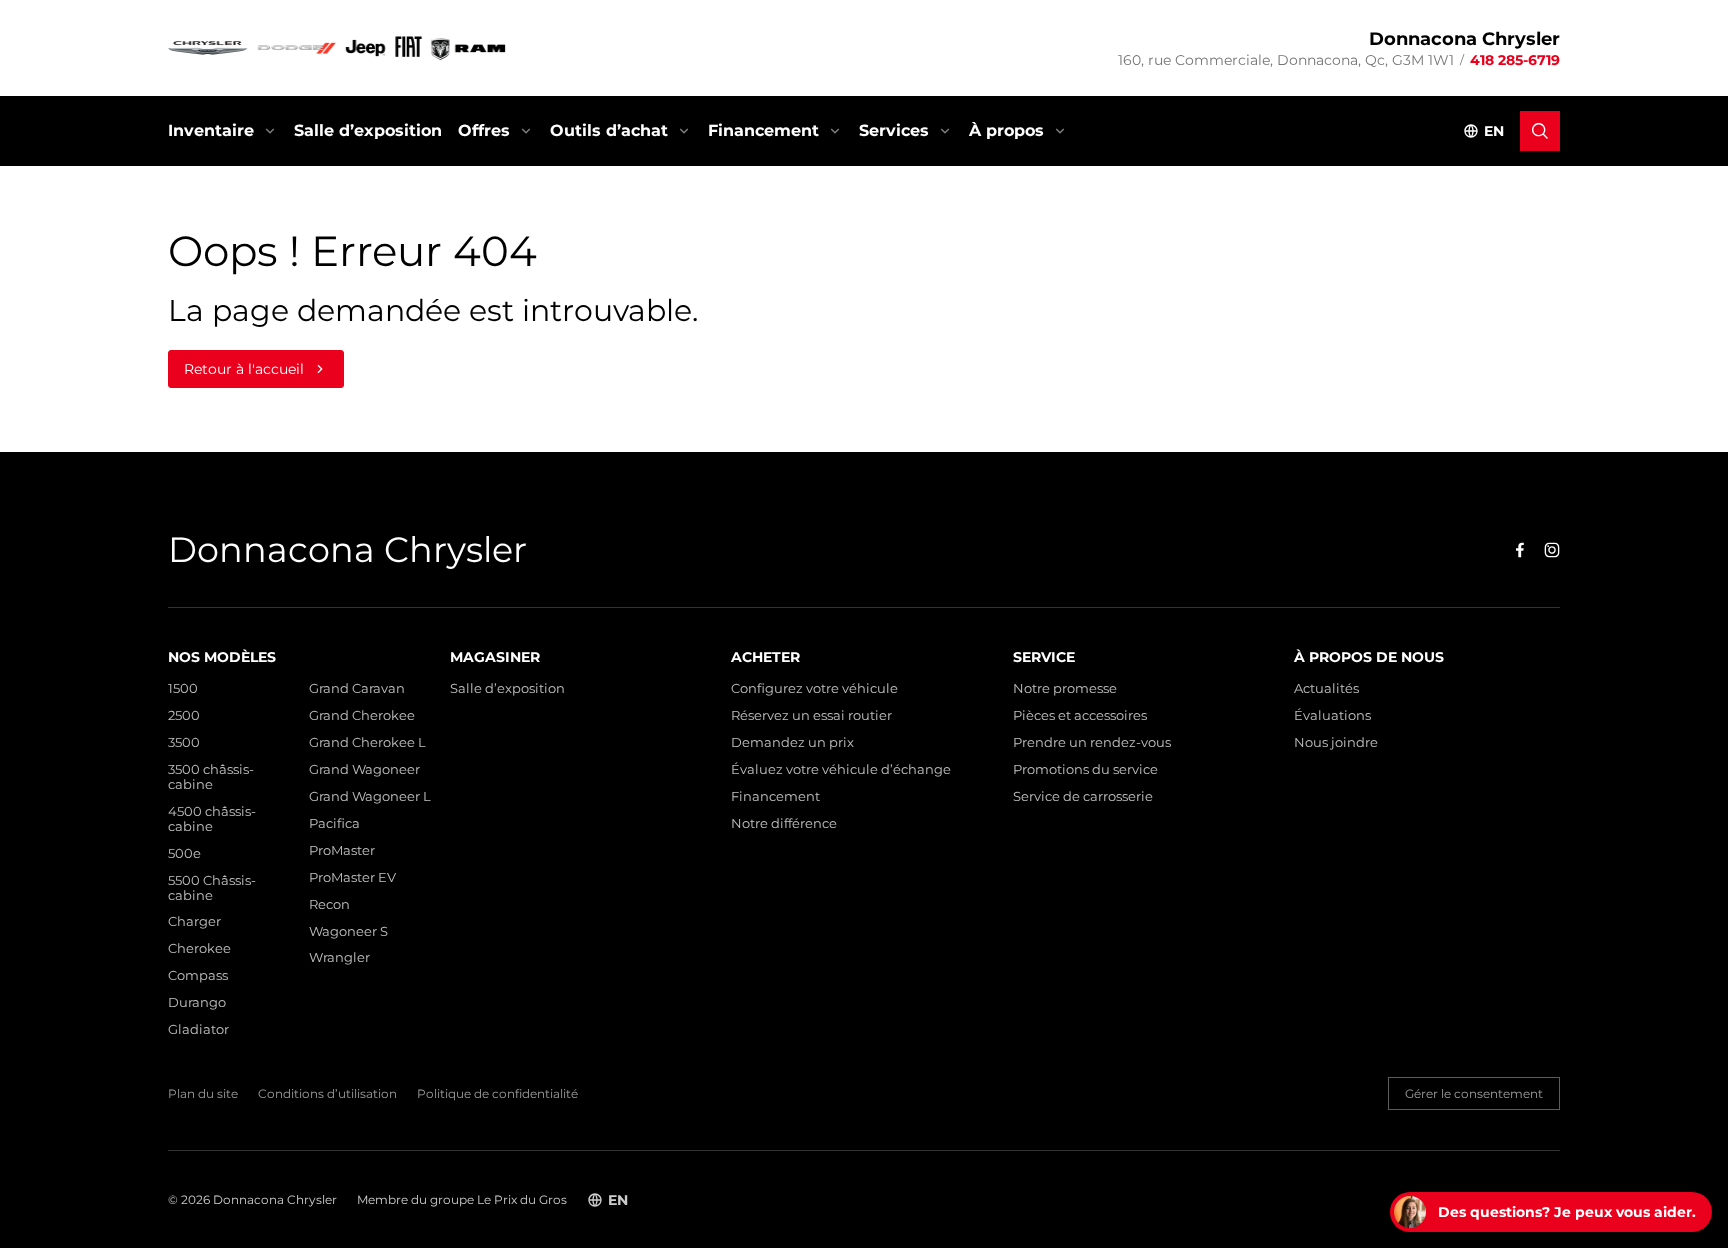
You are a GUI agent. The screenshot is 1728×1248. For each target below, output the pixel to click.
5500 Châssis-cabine (212, 888)
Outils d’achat (609, 130)
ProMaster (342, 850)
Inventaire (211, 130)
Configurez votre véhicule (814, 688)
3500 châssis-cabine (211, 777)
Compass (198, 975)
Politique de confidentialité (497, 1094)
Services (894, 130)
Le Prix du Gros (522, 1199)
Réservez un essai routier (811, 715)
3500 (184, 742)
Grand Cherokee (362, 715)
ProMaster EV (352, 877)
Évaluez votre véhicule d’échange (841, 769)
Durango (197, 1002)
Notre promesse (1065, 688)
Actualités (1326, 688)
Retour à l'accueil (244, 369)
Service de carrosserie (1083, 796)
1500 (183, 688)
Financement (763, 130)
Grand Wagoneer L (370, 796)
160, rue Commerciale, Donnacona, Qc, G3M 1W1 (1286, 60)
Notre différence (784, 823)
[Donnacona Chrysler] (338, 48)
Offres (484, 130)
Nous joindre (1336, 742)
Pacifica (334, 823)
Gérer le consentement (1474, 1093)
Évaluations (1332, 715)
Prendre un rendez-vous (1092, 742)
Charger (194, 921)
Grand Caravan (357, 688)
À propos (1006, 130)
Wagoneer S (348, 931)
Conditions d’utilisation (327, 1094)
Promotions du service (1085, 769)
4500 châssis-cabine (212, 819)
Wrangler (339, 957)
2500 (184, 715)
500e (184, 853)
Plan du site (203, 1094)
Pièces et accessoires (1080, 715)
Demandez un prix (792, 742)
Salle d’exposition (368, 130)
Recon (329, 904)
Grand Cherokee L (367, 742)
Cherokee (199, 948)
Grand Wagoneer (364, 769)
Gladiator (198, 1029)
